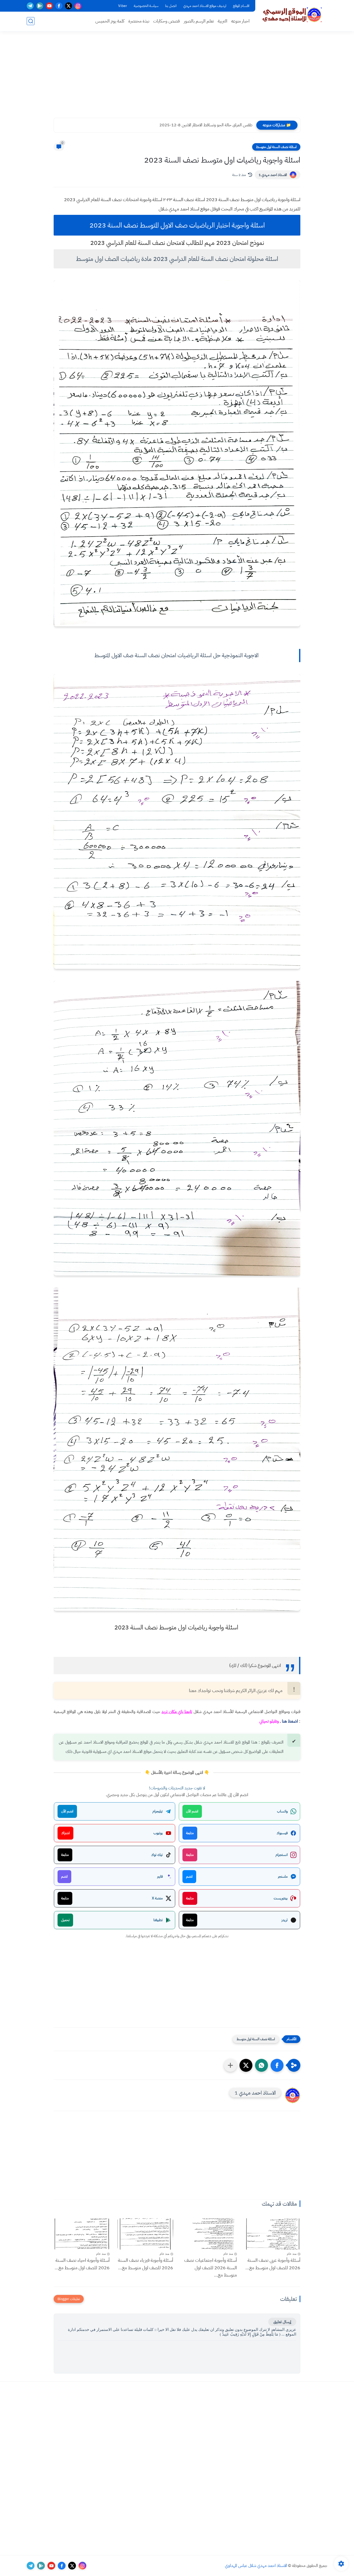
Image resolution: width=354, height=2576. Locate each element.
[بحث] (31, 21)
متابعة (190, 1833)
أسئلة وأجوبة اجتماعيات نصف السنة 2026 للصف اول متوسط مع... (211, 2268)
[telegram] (30, 6)
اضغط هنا (290, 1721)
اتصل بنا (171, 6)
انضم (189, 1876)
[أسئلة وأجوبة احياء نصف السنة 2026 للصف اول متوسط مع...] (82, 2234)
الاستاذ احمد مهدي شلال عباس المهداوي (256, 2566)
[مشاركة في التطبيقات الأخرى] (230, 2065)
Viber (123, 6)
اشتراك (65, 1833)
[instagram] (78, 6)
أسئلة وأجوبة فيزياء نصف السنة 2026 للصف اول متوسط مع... (146, 2264)
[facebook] (59, 6)
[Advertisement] (177, 78)
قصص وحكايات (167, 21)
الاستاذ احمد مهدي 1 (273, 175)
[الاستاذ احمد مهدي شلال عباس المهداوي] (292, 15)
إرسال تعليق (282, 2322)
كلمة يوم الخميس (110, 21)
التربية (222, 21)
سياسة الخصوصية (146, 6)
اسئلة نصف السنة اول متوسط (276, 147)
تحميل (65, 1920)
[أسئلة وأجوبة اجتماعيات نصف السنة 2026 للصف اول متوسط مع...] (209, 2234)
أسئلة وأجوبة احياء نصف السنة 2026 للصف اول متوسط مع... (82, 2264)
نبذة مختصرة (139, 21)
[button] (277, 2065)
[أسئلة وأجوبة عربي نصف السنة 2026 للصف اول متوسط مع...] (273, 2234)
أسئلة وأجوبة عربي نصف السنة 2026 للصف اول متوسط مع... (273, 2264)
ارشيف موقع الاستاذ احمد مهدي (205, 6)
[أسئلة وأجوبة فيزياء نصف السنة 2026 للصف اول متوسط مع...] (145, 2234)
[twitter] (69, 6)
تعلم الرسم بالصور (199, 21)
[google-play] (40, 6)
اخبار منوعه (240, 21)
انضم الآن (192, 1811)
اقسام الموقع (241, 6)
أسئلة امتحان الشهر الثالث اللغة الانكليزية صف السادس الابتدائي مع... (199, 125)
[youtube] (49, 6)
